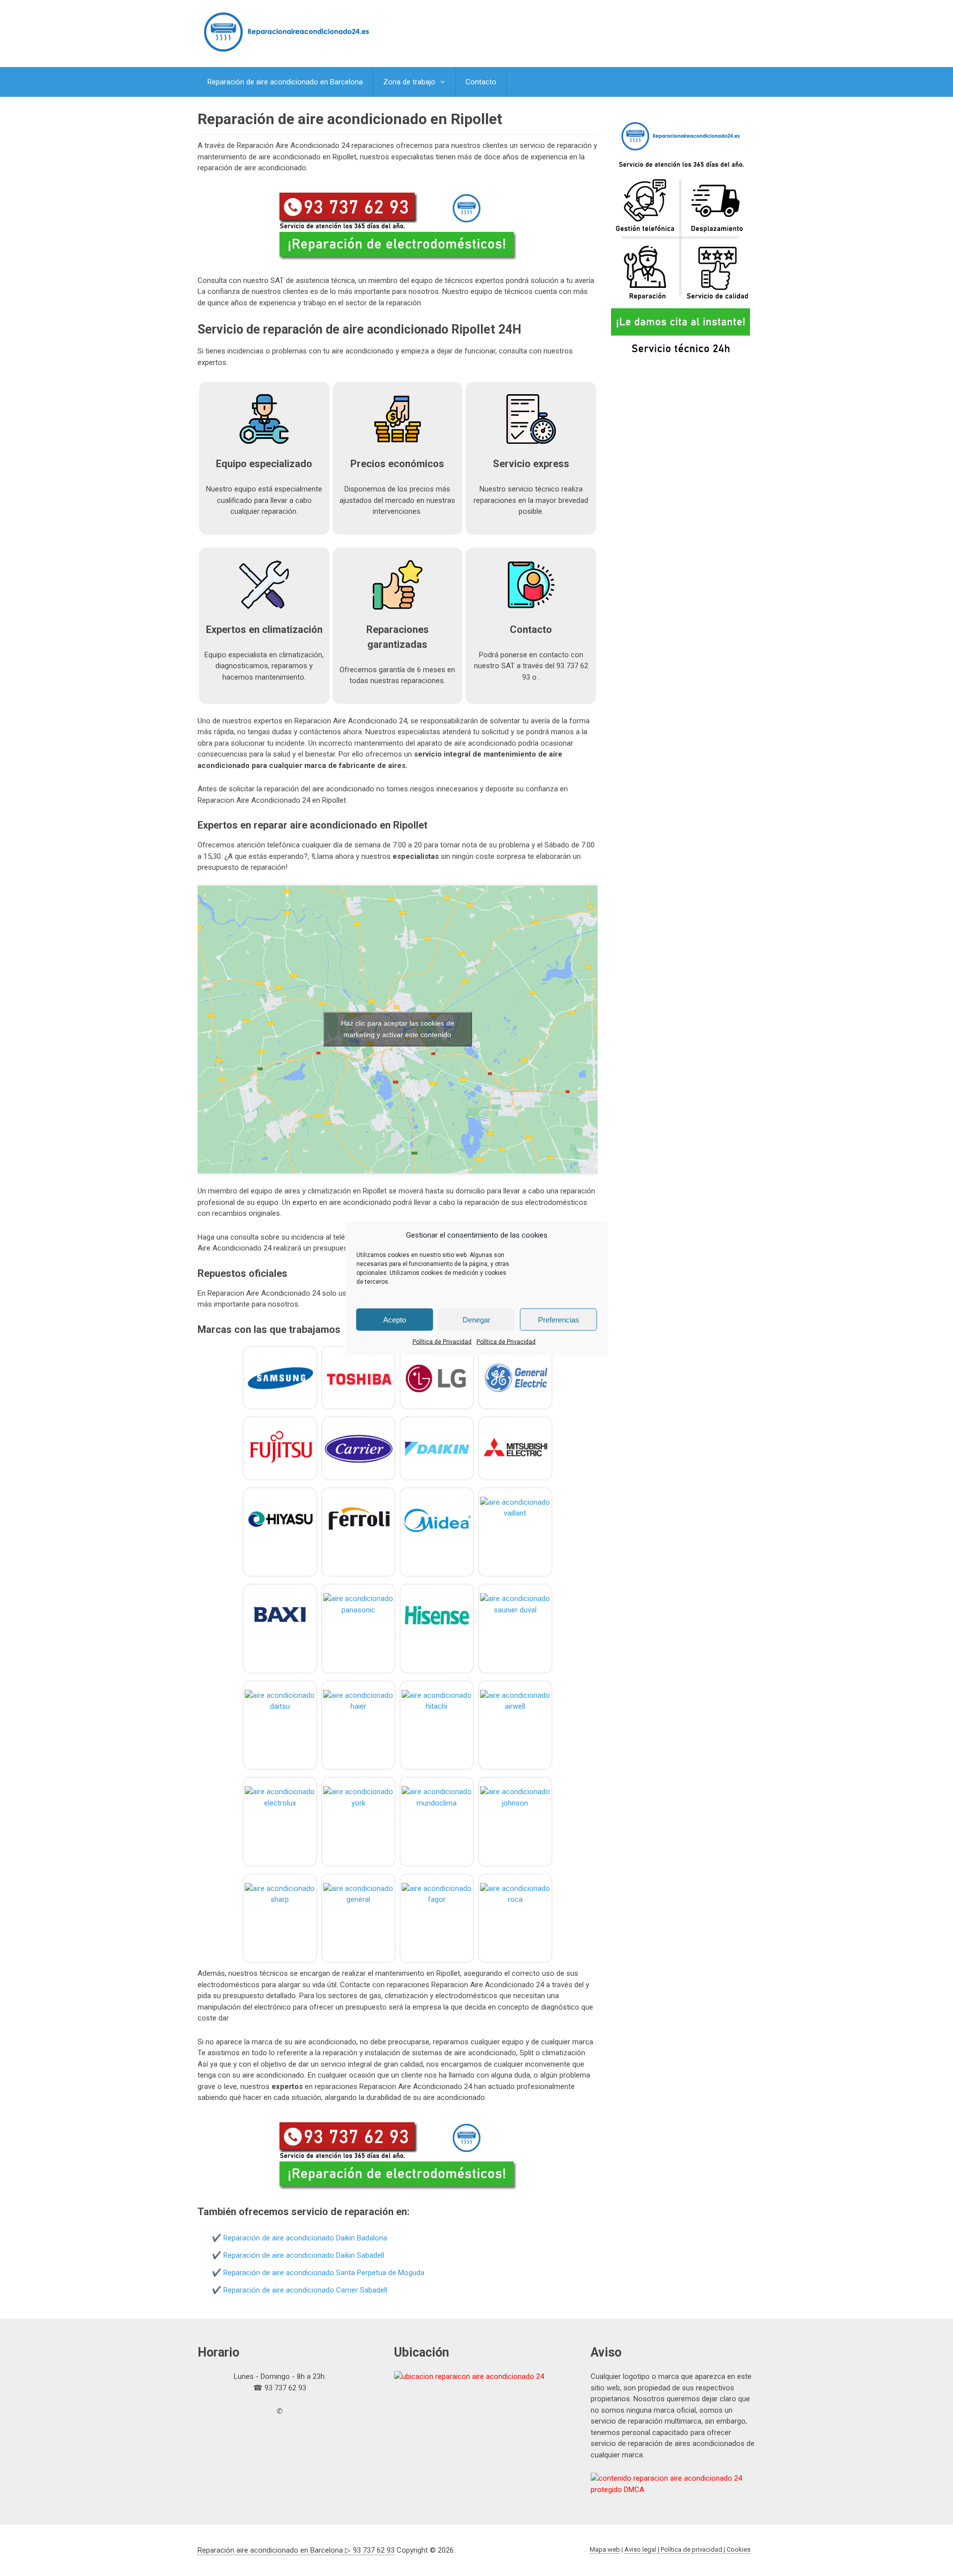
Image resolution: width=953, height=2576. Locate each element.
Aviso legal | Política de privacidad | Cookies (687, 2549)
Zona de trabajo (409, 82)
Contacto (481, 82)
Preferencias (559, 1319)
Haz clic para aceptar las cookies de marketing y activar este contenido (398, 1029)
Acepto (395, 1319)
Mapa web (605, 2549)
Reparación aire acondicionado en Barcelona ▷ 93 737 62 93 (296, 2550)
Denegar (476, 1319)
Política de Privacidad (442, 1342)
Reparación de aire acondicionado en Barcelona (285, 82)
